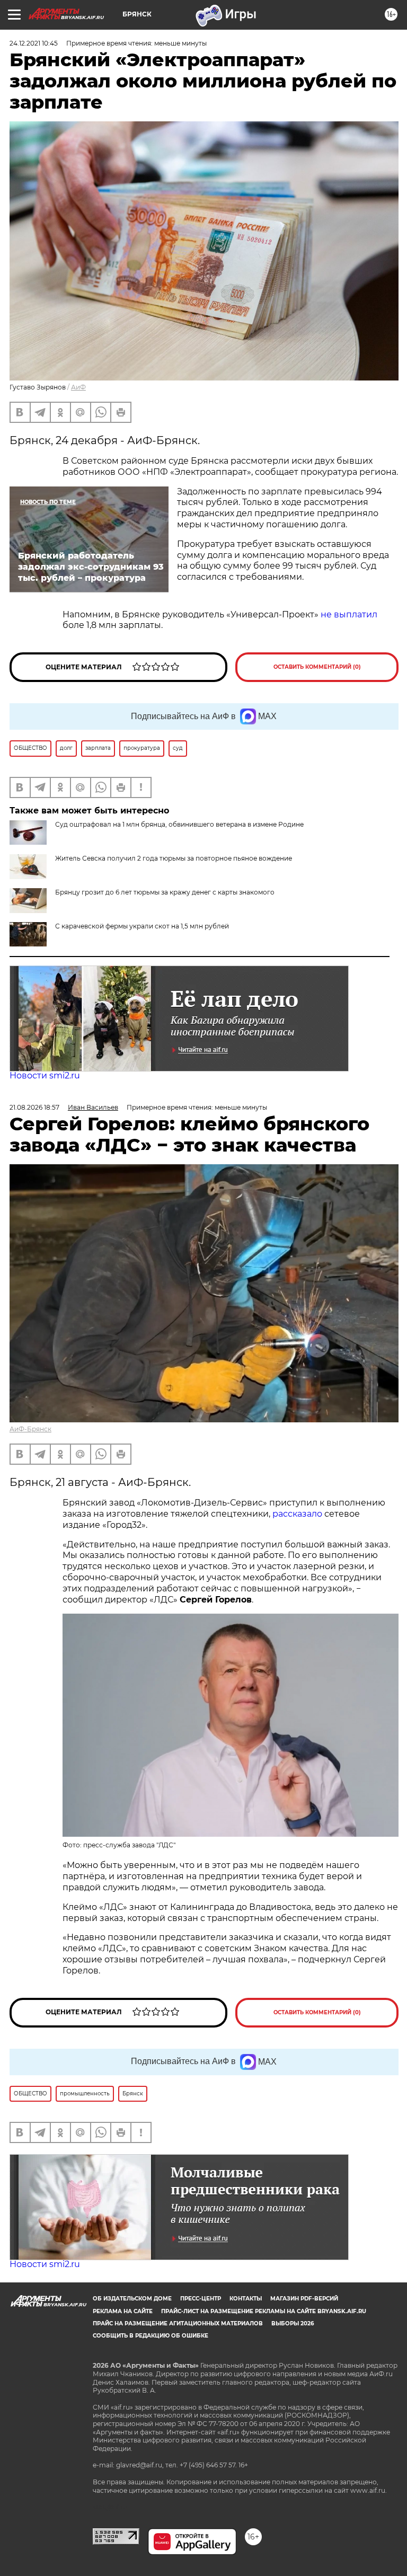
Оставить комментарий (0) (317, 667)
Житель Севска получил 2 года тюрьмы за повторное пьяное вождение (174, 858)
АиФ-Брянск (30, 1429)
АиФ (78, 387)
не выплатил (349, 614)
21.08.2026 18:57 (34, 1107)
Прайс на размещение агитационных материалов (178, 2323)
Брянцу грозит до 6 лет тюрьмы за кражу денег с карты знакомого (165, 892)
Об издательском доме (132, 2299)
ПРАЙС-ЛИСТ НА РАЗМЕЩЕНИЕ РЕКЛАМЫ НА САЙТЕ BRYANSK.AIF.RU (264, 2311)
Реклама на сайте (123, 2311)
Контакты (246, 2299)
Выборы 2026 (293, 2323)
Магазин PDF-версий (304, 2299)
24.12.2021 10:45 (34, 43)
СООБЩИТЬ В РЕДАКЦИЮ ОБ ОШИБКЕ (151, 2336)
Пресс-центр (201, 2299)
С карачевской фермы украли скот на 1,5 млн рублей (142, 926)
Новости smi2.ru (45, 1075)
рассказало (297, 1514)
